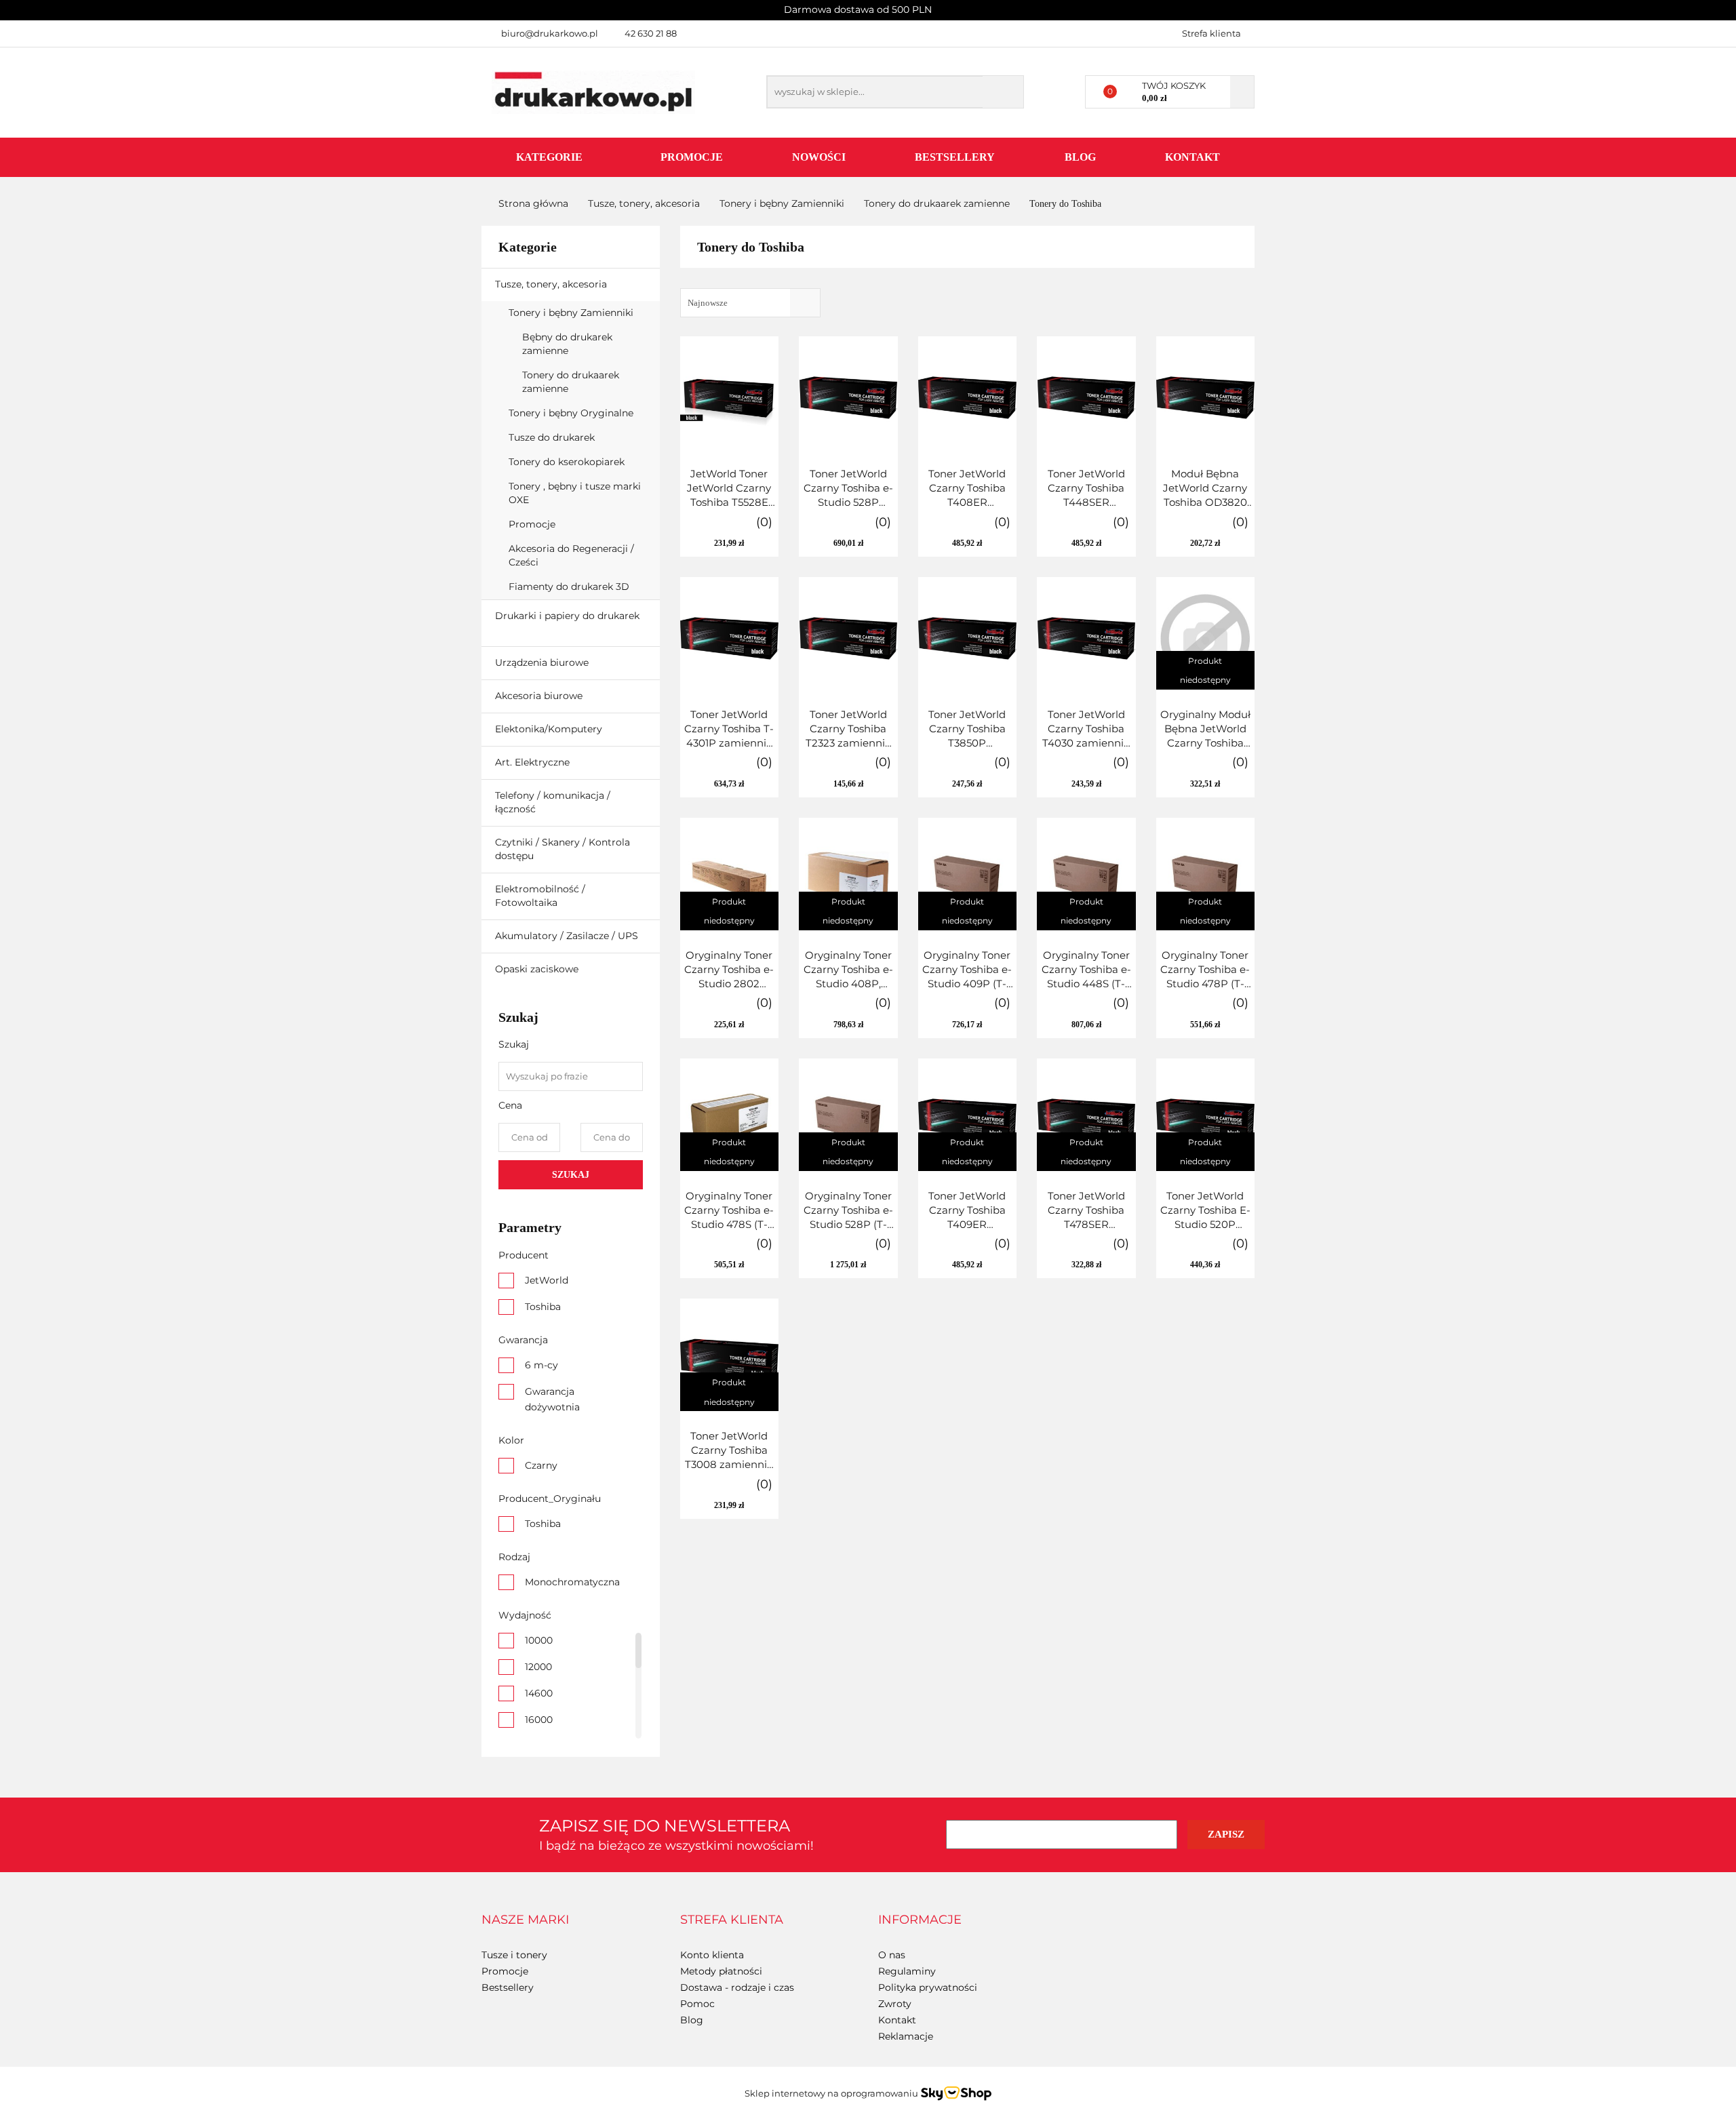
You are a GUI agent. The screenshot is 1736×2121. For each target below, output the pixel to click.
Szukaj (571, 1175)
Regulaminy (907, 1971)
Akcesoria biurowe (540, 696)
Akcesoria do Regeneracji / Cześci (571, 555)
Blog (1080, 157)
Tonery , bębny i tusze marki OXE (575, 493)
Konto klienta (712, 1955)
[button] (525, 1920)
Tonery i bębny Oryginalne (572, 413)
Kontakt (1192, 157)
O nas (892, 1955)
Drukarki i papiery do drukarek (567, 616)
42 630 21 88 (651, 33)
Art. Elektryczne (534, 762)
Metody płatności (721, 1971)
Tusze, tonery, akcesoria (552, 284)
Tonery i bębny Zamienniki (572, 313)
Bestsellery (955, 157)
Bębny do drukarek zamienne (567, 344)
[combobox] (750, 303)
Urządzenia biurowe (543, 662)
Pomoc (697, 2004)
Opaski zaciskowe (537, 969)
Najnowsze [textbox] (708, 303)
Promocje (692, 157)
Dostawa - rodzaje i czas (737, 1987)
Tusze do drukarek (553, 437)
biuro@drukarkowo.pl (550, 33)
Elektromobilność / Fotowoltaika (540, 896)
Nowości (819, 157)
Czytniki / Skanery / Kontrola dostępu (563, 849)
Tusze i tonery (514, 1955)
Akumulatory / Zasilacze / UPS (568, 936)
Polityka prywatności (928, 1987)
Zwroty (895, 2004)
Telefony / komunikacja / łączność (553, 802)
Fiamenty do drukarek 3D (570, 587)
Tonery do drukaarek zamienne (571, 382)
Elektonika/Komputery (550, 729)
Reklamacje (906, 2036)
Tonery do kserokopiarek (568, 462)
